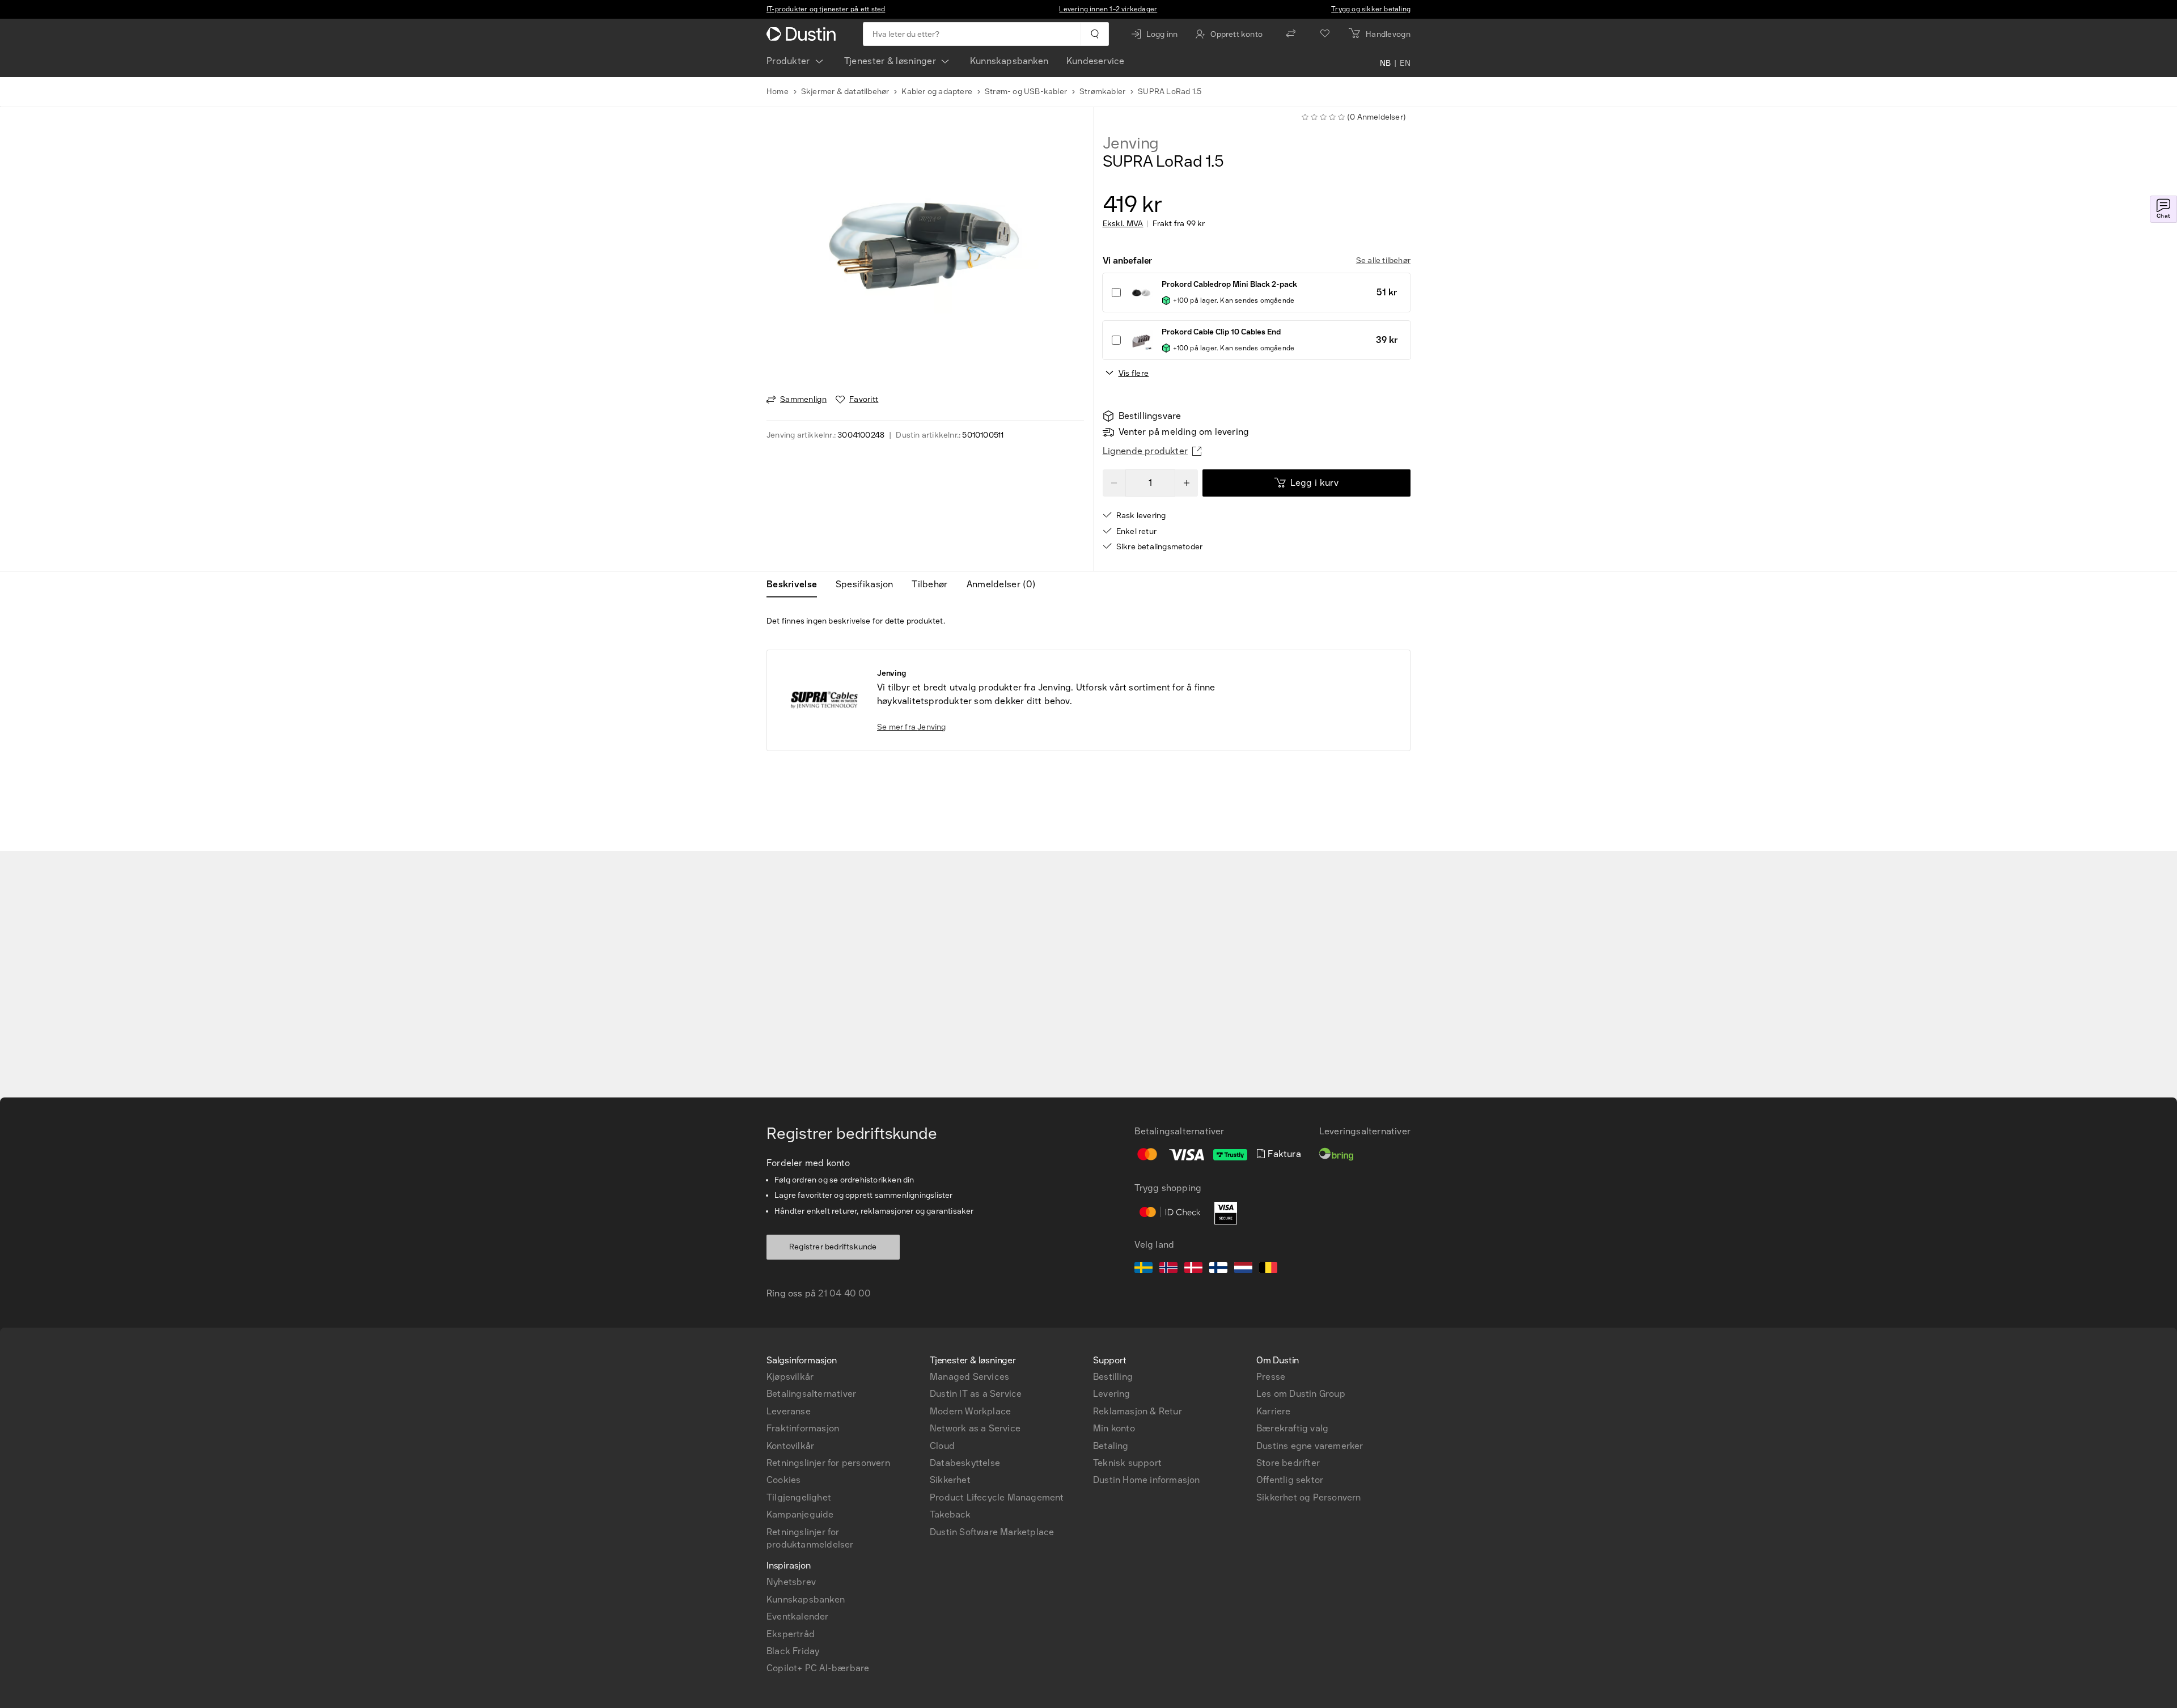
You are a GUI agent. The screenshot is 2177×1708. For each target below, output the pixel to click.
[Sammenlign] (1291, 34)
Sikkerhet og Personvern (1309, 1497)
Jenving (1131, 143)
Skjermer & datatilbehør (845, 92)
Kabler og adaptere (937, 92)
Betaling (1111, 1446)
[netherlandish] (1243, 1269)
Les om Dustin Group (1301, 1394)
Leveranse (789, 1411)
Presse (1271, 1377)
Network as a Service (975, 1428)
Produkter (788, 61)
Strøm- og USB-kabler (1026, 92)
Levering (1112, 1394)
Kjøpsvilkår (790, 1377)
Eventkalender (798, 1616)
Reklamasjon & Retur (1138, 1411)
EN (1405, 63)
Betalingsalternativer (811, 1394)
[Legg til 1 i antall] (1187, 483)
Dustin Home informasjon (1147, 1480)
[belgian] (1268, 1269)
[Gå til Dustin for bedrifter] (803, 34)
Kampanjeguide (800, 1514)
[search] (1094, 34)
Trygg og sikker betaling (1371, 9)
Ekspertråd (791, 1634)
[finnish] (1218, 1269)
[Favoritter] (1325, 34)
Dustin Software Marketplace (992, 1532)
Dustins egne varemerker (1310, 1446)
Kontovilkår (790, 1446)
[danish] (1193, 1269)
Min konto (1114, 1428)
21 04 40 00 (844, 1293)
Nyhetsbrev (791, 1582)
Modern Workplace (970, 1411)
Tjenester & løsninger (890, 61)
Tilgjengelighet (799, 1497)
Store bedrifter (1288, 1463)
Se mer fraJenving (912, 727)
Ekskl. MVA (1123, 224)
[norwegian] (1168, 1269)
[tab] (796, 584)
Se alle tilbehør (1383, 260)
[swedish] (1143, 1269)
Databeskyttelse (965, 1463)
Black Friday (793, 1651)
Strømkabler (1102, 92)
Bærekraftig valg (1292, 1428)
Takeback (950, 1514)
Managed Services (969, 1377)
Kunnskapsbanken (1009, 61)
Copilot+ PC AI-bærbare (818, 1668)
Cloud (942, 1446)
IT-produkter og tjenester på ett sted (826, 9)
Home (778, 92)
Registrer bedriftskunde (833, 1247)
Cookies (783, 1480)
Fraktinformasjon (803, 1428)
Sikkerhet (950, 1480)
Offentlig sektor (1290, 1480)
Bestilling (1113, 1377)
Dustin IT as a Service (976, 1394)
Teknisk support (1127, 1463)
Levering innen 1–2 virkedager (1108, 9)
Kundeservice (1095, 61)
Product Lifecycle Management (997, 1497)
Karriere (1274, 1411)
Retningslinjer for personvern (828, 1463)
